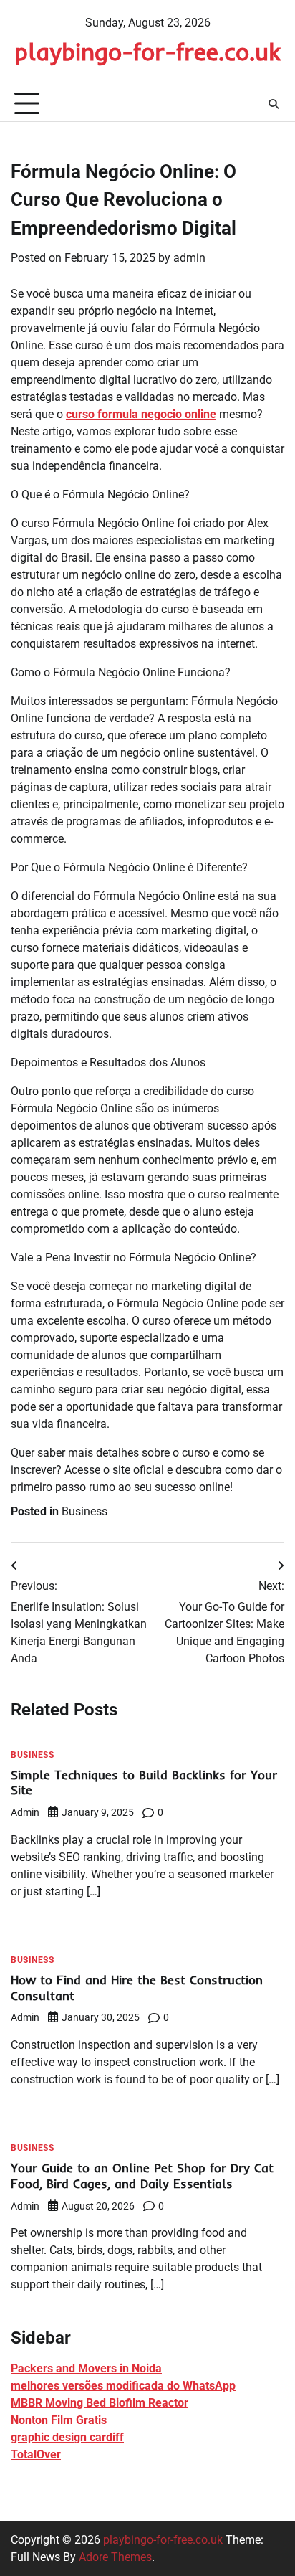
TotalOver (36, 2454)
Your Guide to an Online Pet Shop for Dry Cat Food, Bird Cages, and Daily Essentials (142, 2175)
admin (189, 258)
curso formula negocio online (141, 414)
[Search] (274, 104)
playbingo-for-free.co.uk (147, 51)
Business (84, 1511)
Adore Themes (115, 2557)
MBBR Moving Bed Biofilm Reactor (100, 2403)
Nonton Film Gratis (59, 2420)
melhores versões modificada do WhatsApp (123, 2386)
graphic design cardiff (67, 2437)
